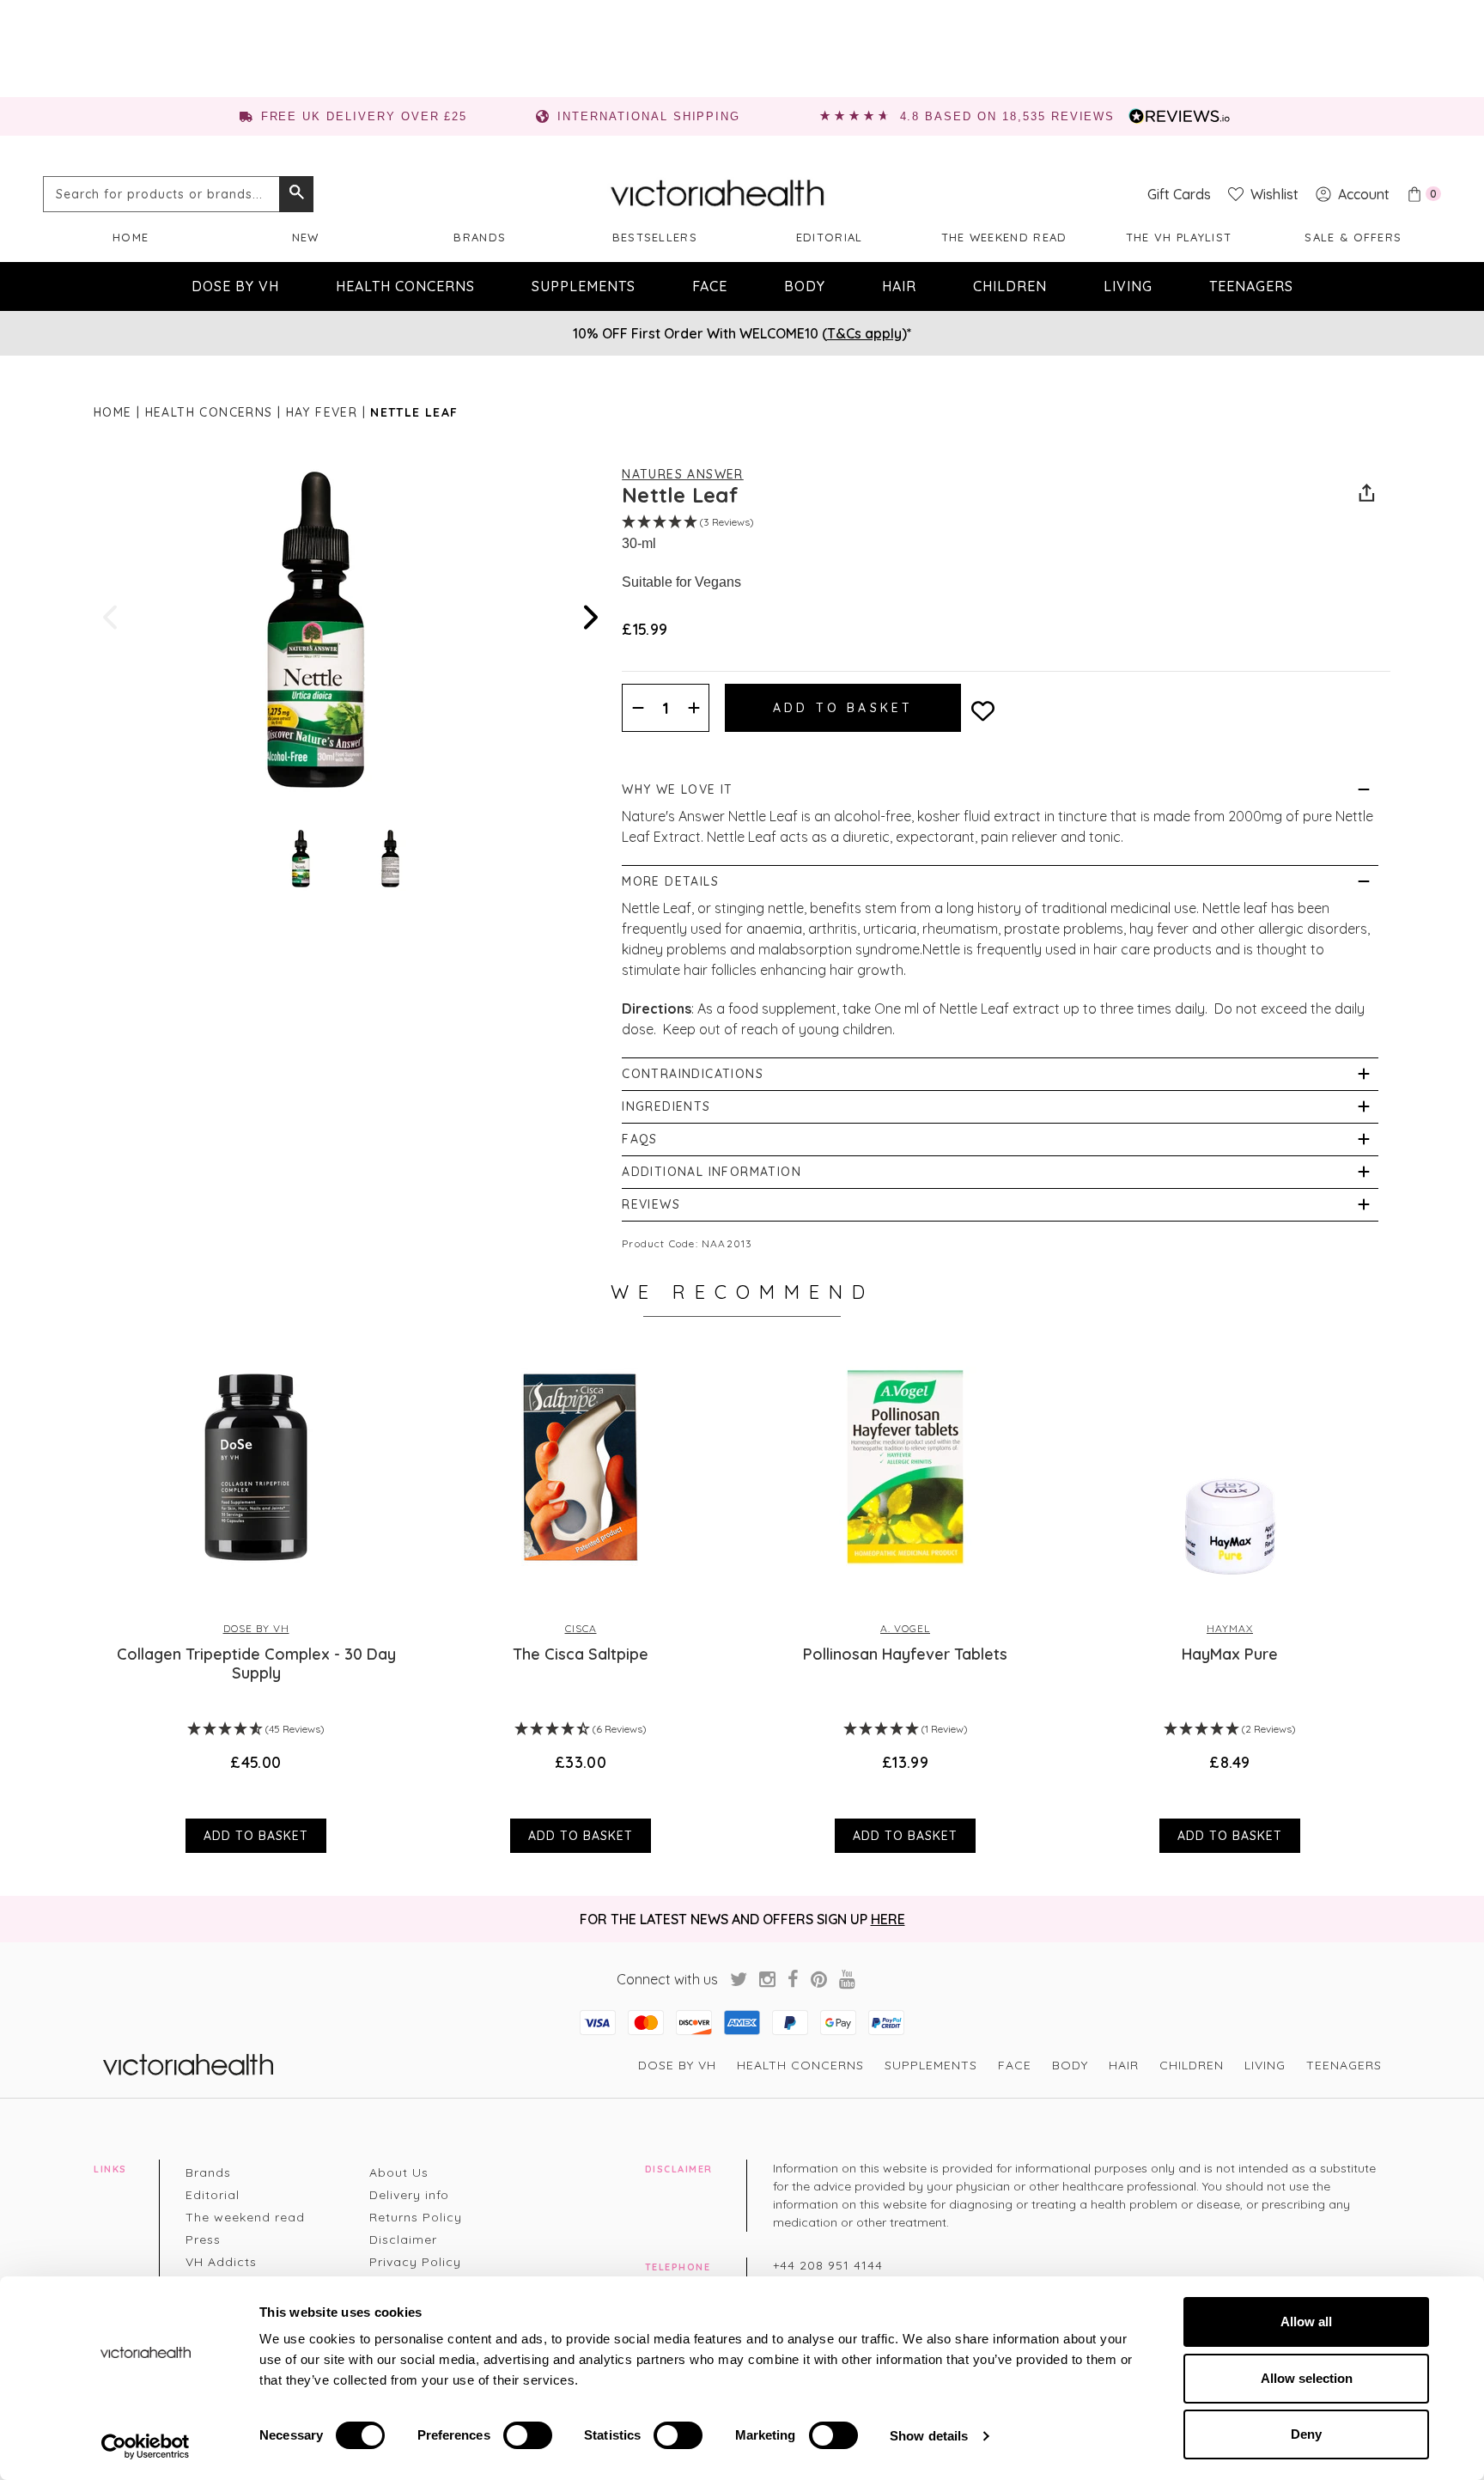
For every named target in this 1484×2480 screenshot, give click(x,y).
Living (1128, 286)
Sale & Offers (1353, 237)
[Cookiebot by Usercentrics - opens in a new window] (146, 2446)
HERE (888, 1919)
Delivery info (409, 2195)
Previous (112, 617)
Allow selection (1307, 2378)
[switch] (528, 2435)
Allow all (1306, 2322)
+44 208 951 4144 (828, 2265)
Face (710, 286)
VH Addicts (221, 2262)
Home (131, 237)
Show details (929, 2436)
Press (203, 2239)
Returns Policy (416, 2217)
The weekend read (1004, 237)
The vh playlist (1179, 237)
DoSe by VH (235, 286)
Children (1010, 286)
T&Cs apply (864, 333)
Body (805, 286)
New (306, 237)
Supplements (584, 286)
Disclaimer (403, 2239)
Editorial (830, 237)
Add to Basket (256, 1836)
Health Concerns (405, 286)
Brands (480, 237)
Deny (1306, 2434)
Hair (899, 286)
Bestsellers (655, 237)
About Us (399, 2172)
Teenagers (1251, 286)
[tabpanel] (256, 1598)
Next (589, 617)
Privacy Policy (415, 2262)
